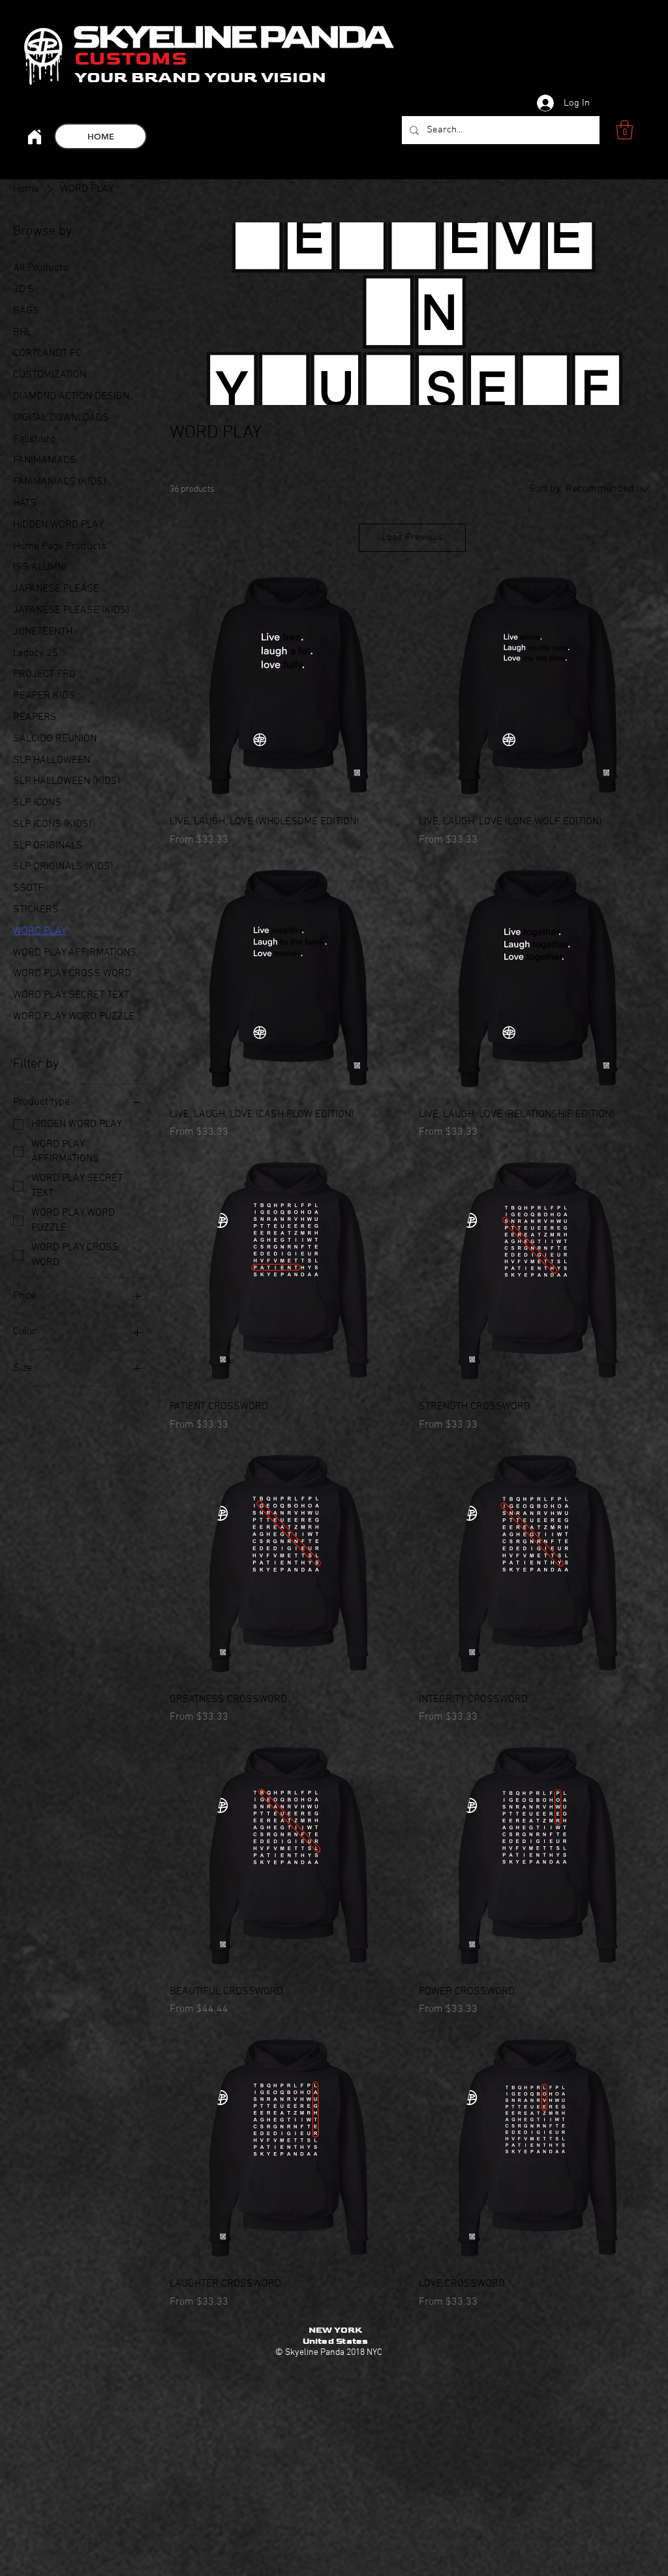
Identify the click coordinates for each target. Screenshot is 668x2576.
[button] (625, 130)
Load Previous (412, 537)
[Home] (34, 137)
